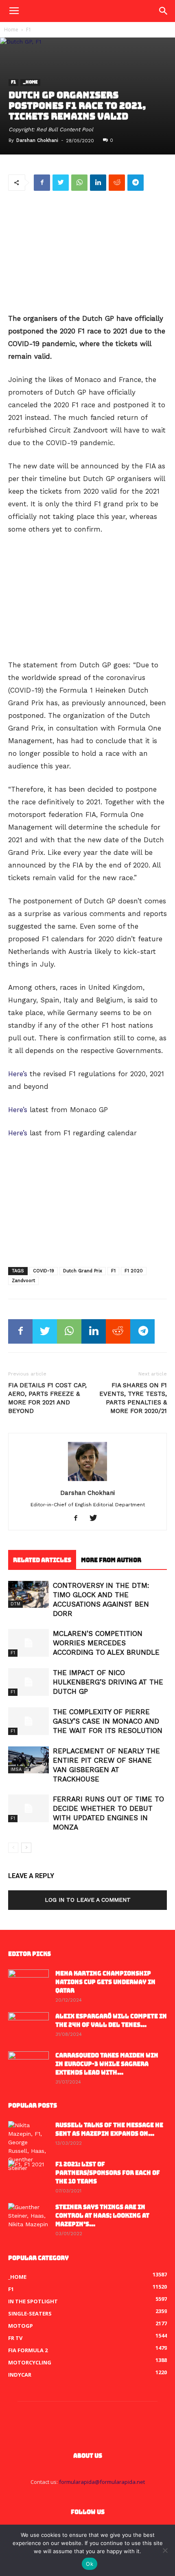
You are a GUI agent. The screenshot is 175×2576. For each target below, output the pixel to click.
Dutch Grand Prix (83, 1271)
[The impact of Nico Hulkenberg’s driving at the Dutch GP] (28, 1682)
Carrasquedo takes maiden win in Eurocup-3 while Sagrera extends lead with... (107, 2064)
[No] (165, 2550)
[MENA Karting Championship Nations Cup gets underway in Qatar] (28, 1984)
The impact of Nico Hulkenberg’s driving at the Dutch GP (108, 1682)
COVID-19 (44, 1271)
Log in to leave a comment (88, 1900)
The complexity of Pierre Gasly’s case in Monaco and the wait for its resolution (108, 1721)
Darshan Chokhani (37, 140)
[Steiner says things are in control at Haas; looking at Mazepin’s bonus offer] (28, 2217)
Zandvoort (23, 1281)
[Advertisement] (87, 253)
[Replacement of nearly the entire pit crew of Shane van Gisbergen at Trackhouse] (28, 1760)
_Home (30, 83)
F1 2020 (134, 1271)
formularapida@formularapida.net (102, 2482)
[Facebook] (79, 1519)
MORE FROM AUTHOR (111, 1560)
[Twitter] (96, 1519)
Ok (90, 2564)
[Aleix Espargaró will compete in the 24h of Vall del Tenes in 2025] (28, 2026)
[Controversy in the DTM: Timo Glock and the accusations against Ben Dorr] (28, 1595)
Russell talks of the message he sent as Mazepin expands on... (109, 2129)
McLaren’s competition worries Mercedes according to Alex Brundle (106, 1643)
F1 (29, 30)
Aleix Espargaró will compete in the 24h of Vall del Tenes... (111, 2021)
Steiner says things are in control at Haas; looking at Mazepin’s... (102, 2216)
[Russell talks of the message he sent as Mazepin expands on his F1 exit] (28, 2147)
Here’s (18, 1074)
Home (11, 30)
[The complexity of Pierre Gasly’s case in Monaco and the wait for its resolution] (28, 1721)
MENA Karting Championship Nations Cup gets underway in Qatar (105, 1982)
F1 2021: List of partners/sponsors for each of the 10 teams (108, 2173)
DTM (15, 1604)
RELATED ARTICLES (42, 1560)
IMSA (16, 1769)
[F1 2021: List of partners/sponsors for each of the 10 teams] (28, 2174)
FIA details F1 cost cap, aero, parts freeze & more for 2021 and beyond (47, 1398)
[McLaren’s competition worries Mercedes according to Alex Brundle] (28, 1643)
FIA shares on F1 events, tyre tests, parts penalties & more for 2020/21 (133, 1398)
